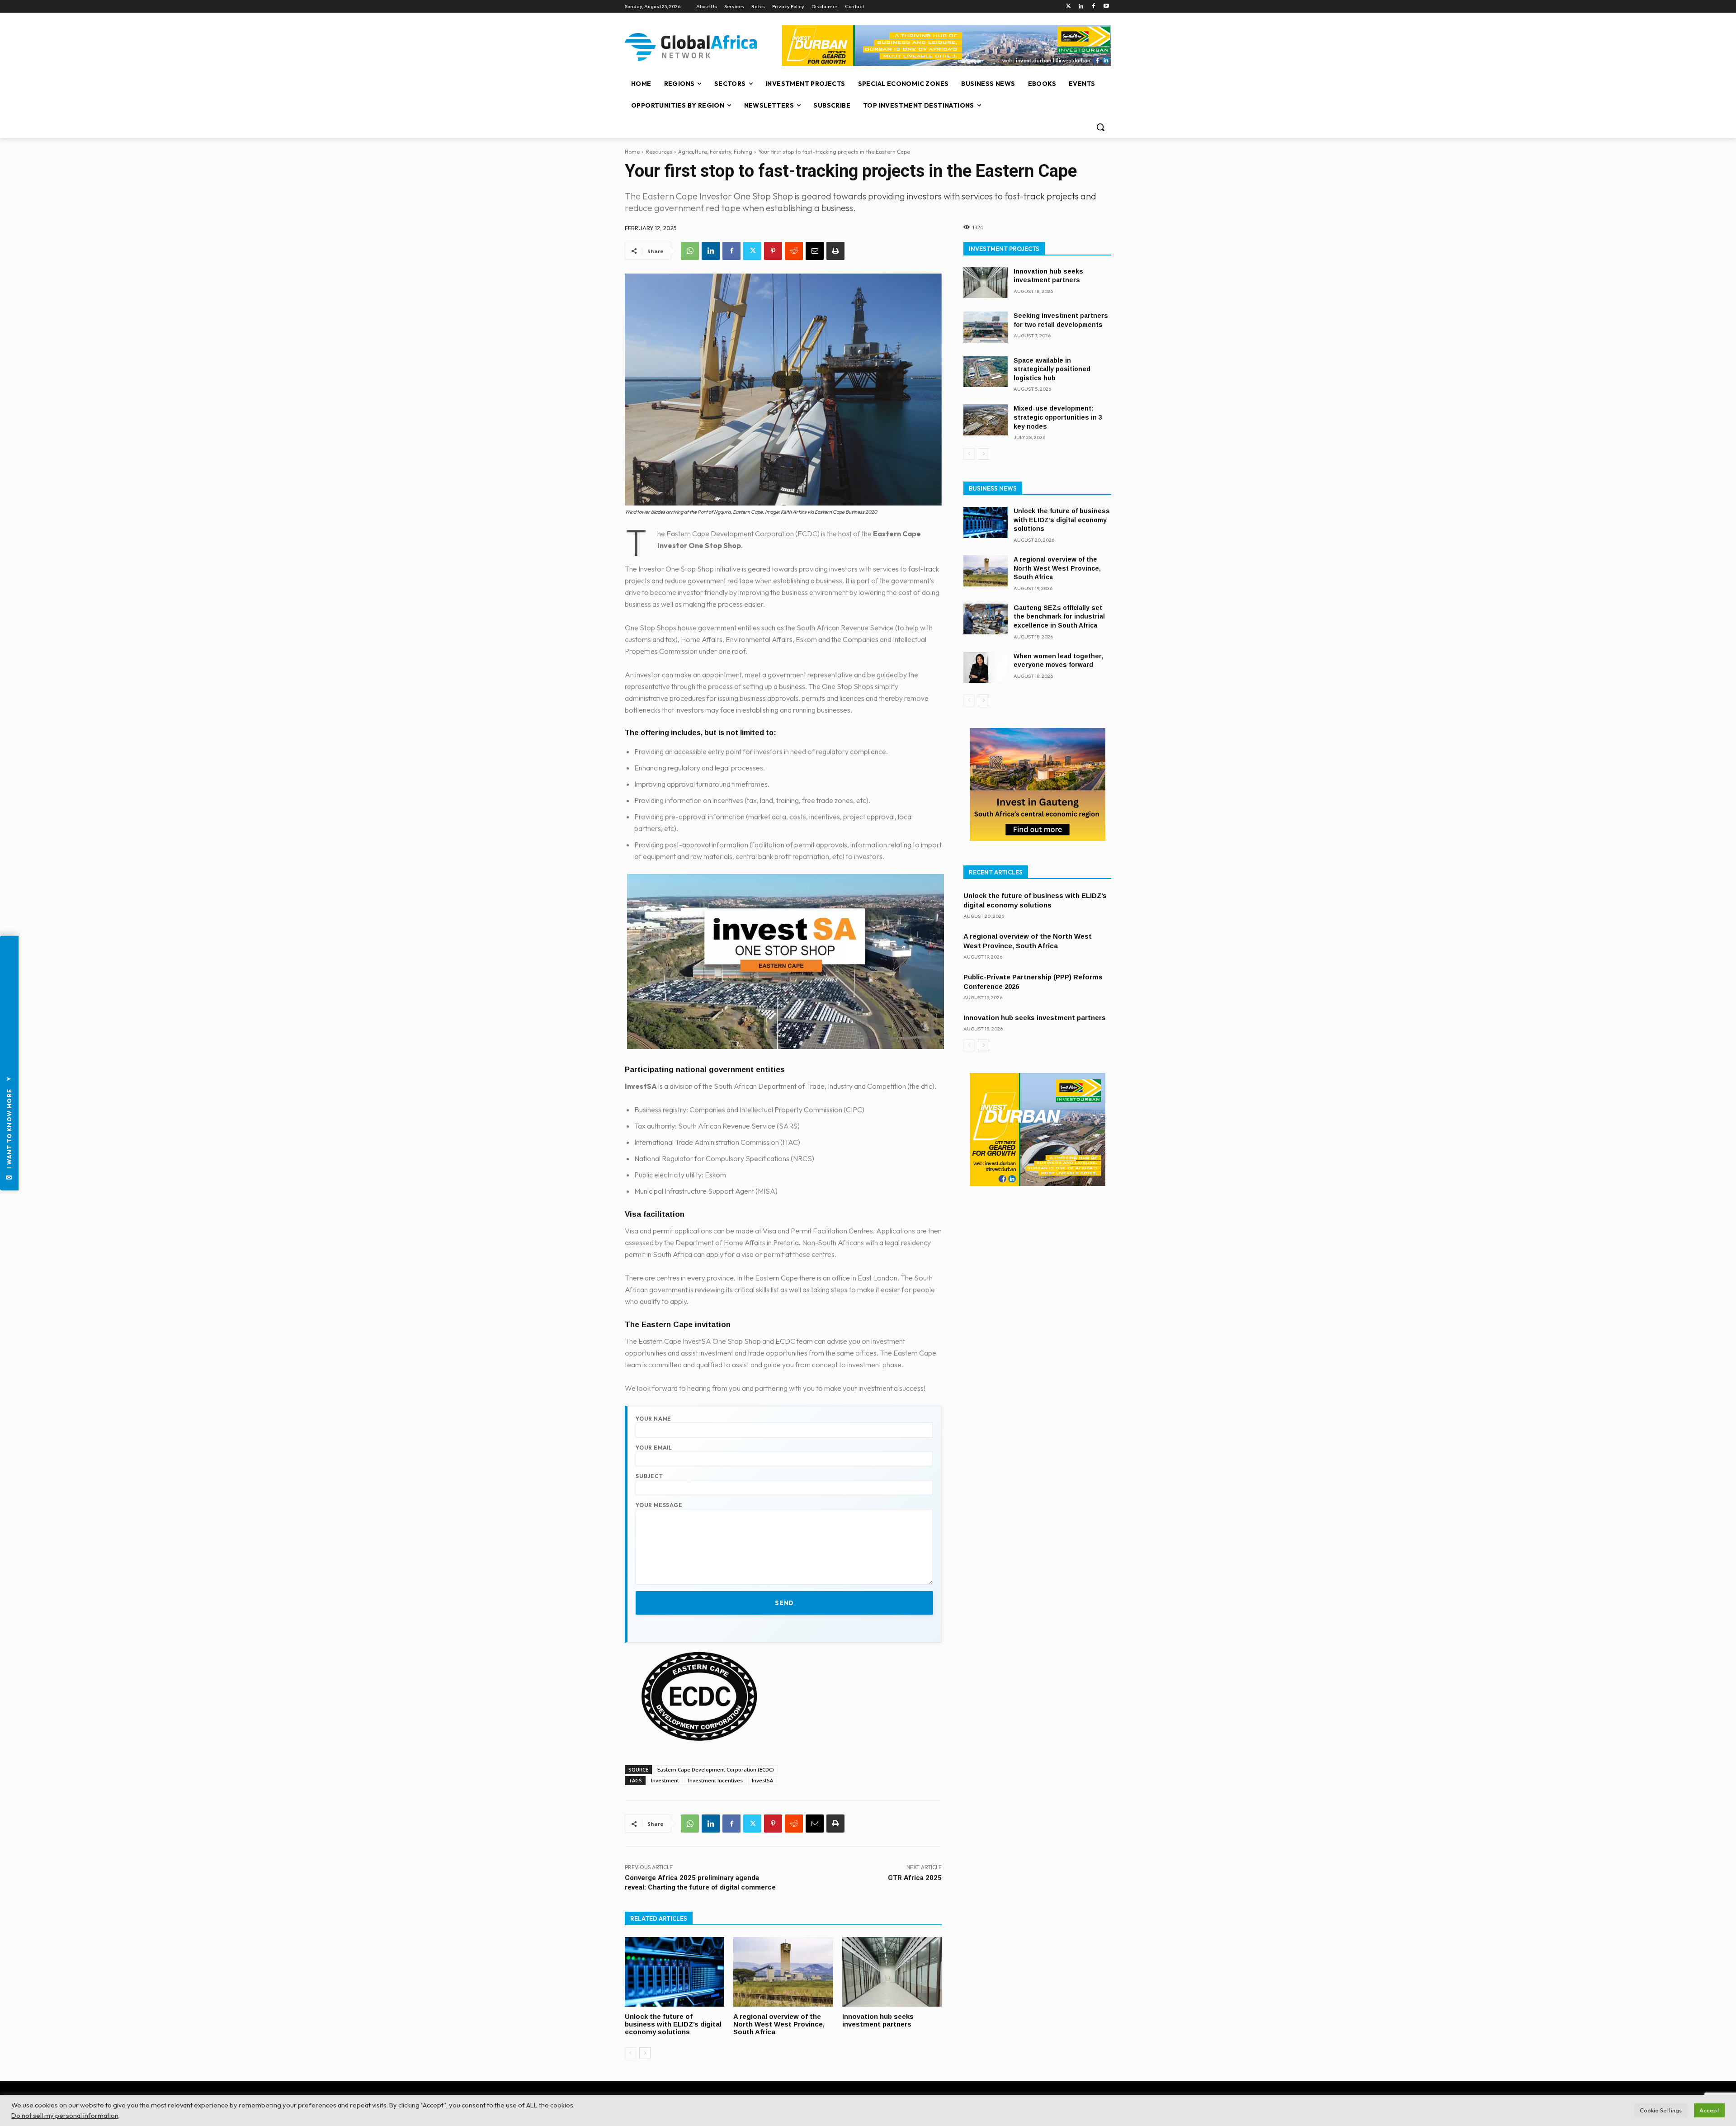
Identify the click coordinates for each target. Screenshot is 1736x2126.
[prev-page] (630, 2053)
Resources (659, 152)
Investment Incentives (715, 1780)
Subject (649, 1476)
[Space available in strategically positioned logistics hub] (986, 372)
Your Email (654, 1448)
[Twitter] (1068, 7)
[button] (1100, 127)
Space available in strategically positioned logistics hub (1052, 369)
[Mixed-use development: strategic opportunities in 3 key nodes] (986, 420)
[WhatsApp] (690, 251)
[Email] (815, 251)
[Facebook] (1093, 7)
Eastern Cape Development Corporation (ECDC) (716, 1769)
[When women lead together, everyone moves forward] (986, 668)
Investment (665, 1780)
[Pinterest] (773, 251)
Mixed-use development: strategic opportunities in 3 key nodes (1058, 417)
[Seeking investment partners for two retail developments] (986, 327)
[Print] (835, 251)
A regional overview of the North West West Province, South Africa (779, 2024)
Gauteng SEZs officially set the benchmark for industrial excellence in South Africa (1059, 617)
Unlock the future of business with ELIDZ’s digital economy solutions (673, 2024)
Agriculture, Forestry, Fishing (715, 152)
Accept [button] (1709, 2110)
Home (632, 152)
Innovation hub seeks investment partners (878, 2020)
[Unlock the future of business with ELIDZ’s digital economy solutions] (675, 1972)
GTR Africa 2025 (915, 1878)
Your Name (653, 1419)
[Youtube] (1106, 7)
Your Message (659, 1505)
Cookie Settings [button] (1661, 2110)
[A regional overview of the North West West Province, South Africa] (783, 1972)
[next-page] (645, 2053)
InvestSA (762, 1780)
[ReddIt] (794, 251)
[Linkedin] (1081, 7)
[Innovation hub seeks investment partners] (892, 1972)
